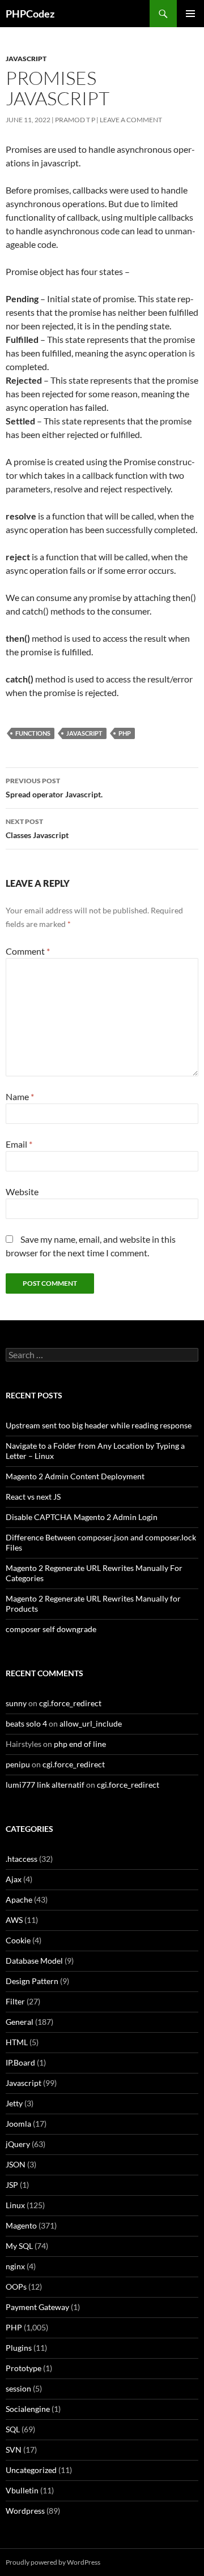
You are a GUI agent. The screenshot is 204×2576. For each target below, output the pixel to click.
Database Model (34, 1961)
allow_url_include (91, 1723)
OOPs (16, 2287)
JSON (16, 2164)
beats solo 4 (26, 1723)
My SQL (19, 2246)
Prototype (24, 2368)
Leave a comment (131, 120)
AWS (14, 1920)
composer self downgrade (51, 1629)
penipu (18, 1764)
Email (19, 1144)
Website (22, 1192)
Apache (19, 1899)
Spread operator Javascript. (54, 788)
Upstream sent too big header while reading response (99, 1425)
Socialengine (28, 2409)
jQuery (18, 2144)
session (18, 2388)
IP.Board (20, 2062)
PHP (125, 733)
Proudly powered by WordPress (53, 2562)
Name (20, 1096)
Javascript (26, 59)
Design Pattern (32, 1981)
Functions (33, 733)
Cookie (18, 1940)
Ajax (14, 1879)
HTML (17, 2042)
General (20, 2022)
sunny (16, 1703)
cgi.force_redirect (70, 1703)
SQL (13, 2429)
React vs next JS (33, 1497)
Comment (28, 951)
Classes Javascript (37, 828)
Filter (15, 2001)
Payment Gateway (37, 2307)
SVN (14, 2450)
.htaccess (22, 1859)
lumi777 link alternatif (45, 1785)
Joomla (18, 2124)
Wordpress (25, 2511)
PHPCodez (30, 14)
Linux (15, 2205)
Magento (21, 2225)
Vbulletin (22, 2490)
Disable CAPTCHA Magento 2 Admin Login (82, 1517)
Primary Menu (190, 14)
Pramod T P (75, 120)
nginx (15, 2266)
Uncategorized (31, 2470)
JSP (12, 2185)
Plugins (19, 2348)
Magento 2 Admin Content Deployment (75, 1476)
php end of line (80, 1744)
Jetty (14, 2103)
